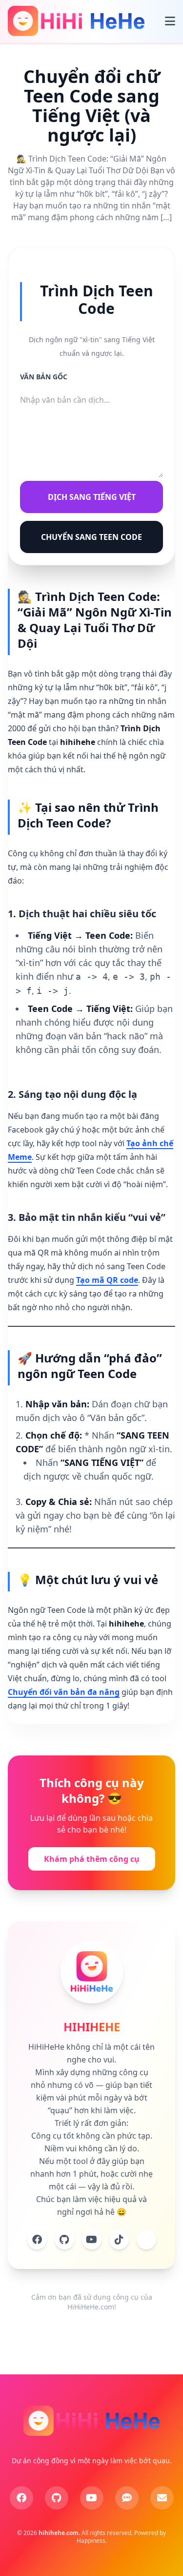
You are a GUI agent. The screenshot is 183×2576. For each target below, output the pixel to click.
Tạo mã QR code (107, 1280)
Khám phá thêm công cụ (92, 1859)
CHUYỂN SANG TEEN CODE (91, 537)
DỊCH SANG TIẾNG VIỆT (92, 497)
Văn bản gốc (44, 377)
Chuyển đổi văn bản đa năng (64, 1692)
